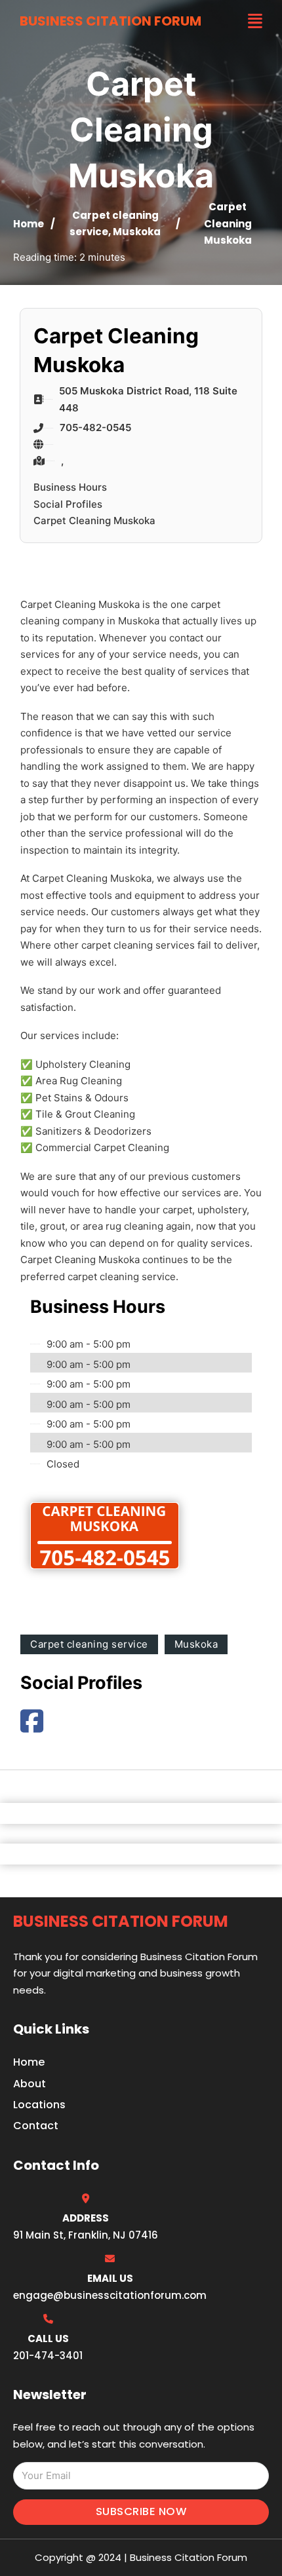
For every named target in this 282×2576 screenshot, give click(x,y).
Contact (36, 2126)
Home (29, 224)
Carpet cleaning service (89, 1644)
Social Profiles (68, 504)
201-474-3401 (48, 2356)
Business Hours (70, 487)
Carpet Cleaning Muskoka (94, 521)
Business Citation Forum (111, 21)
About (30, 2084)
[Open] (255, 21)
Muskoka (137, 232)
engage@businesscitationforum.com (110, 2295)
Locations (39, 2105)
